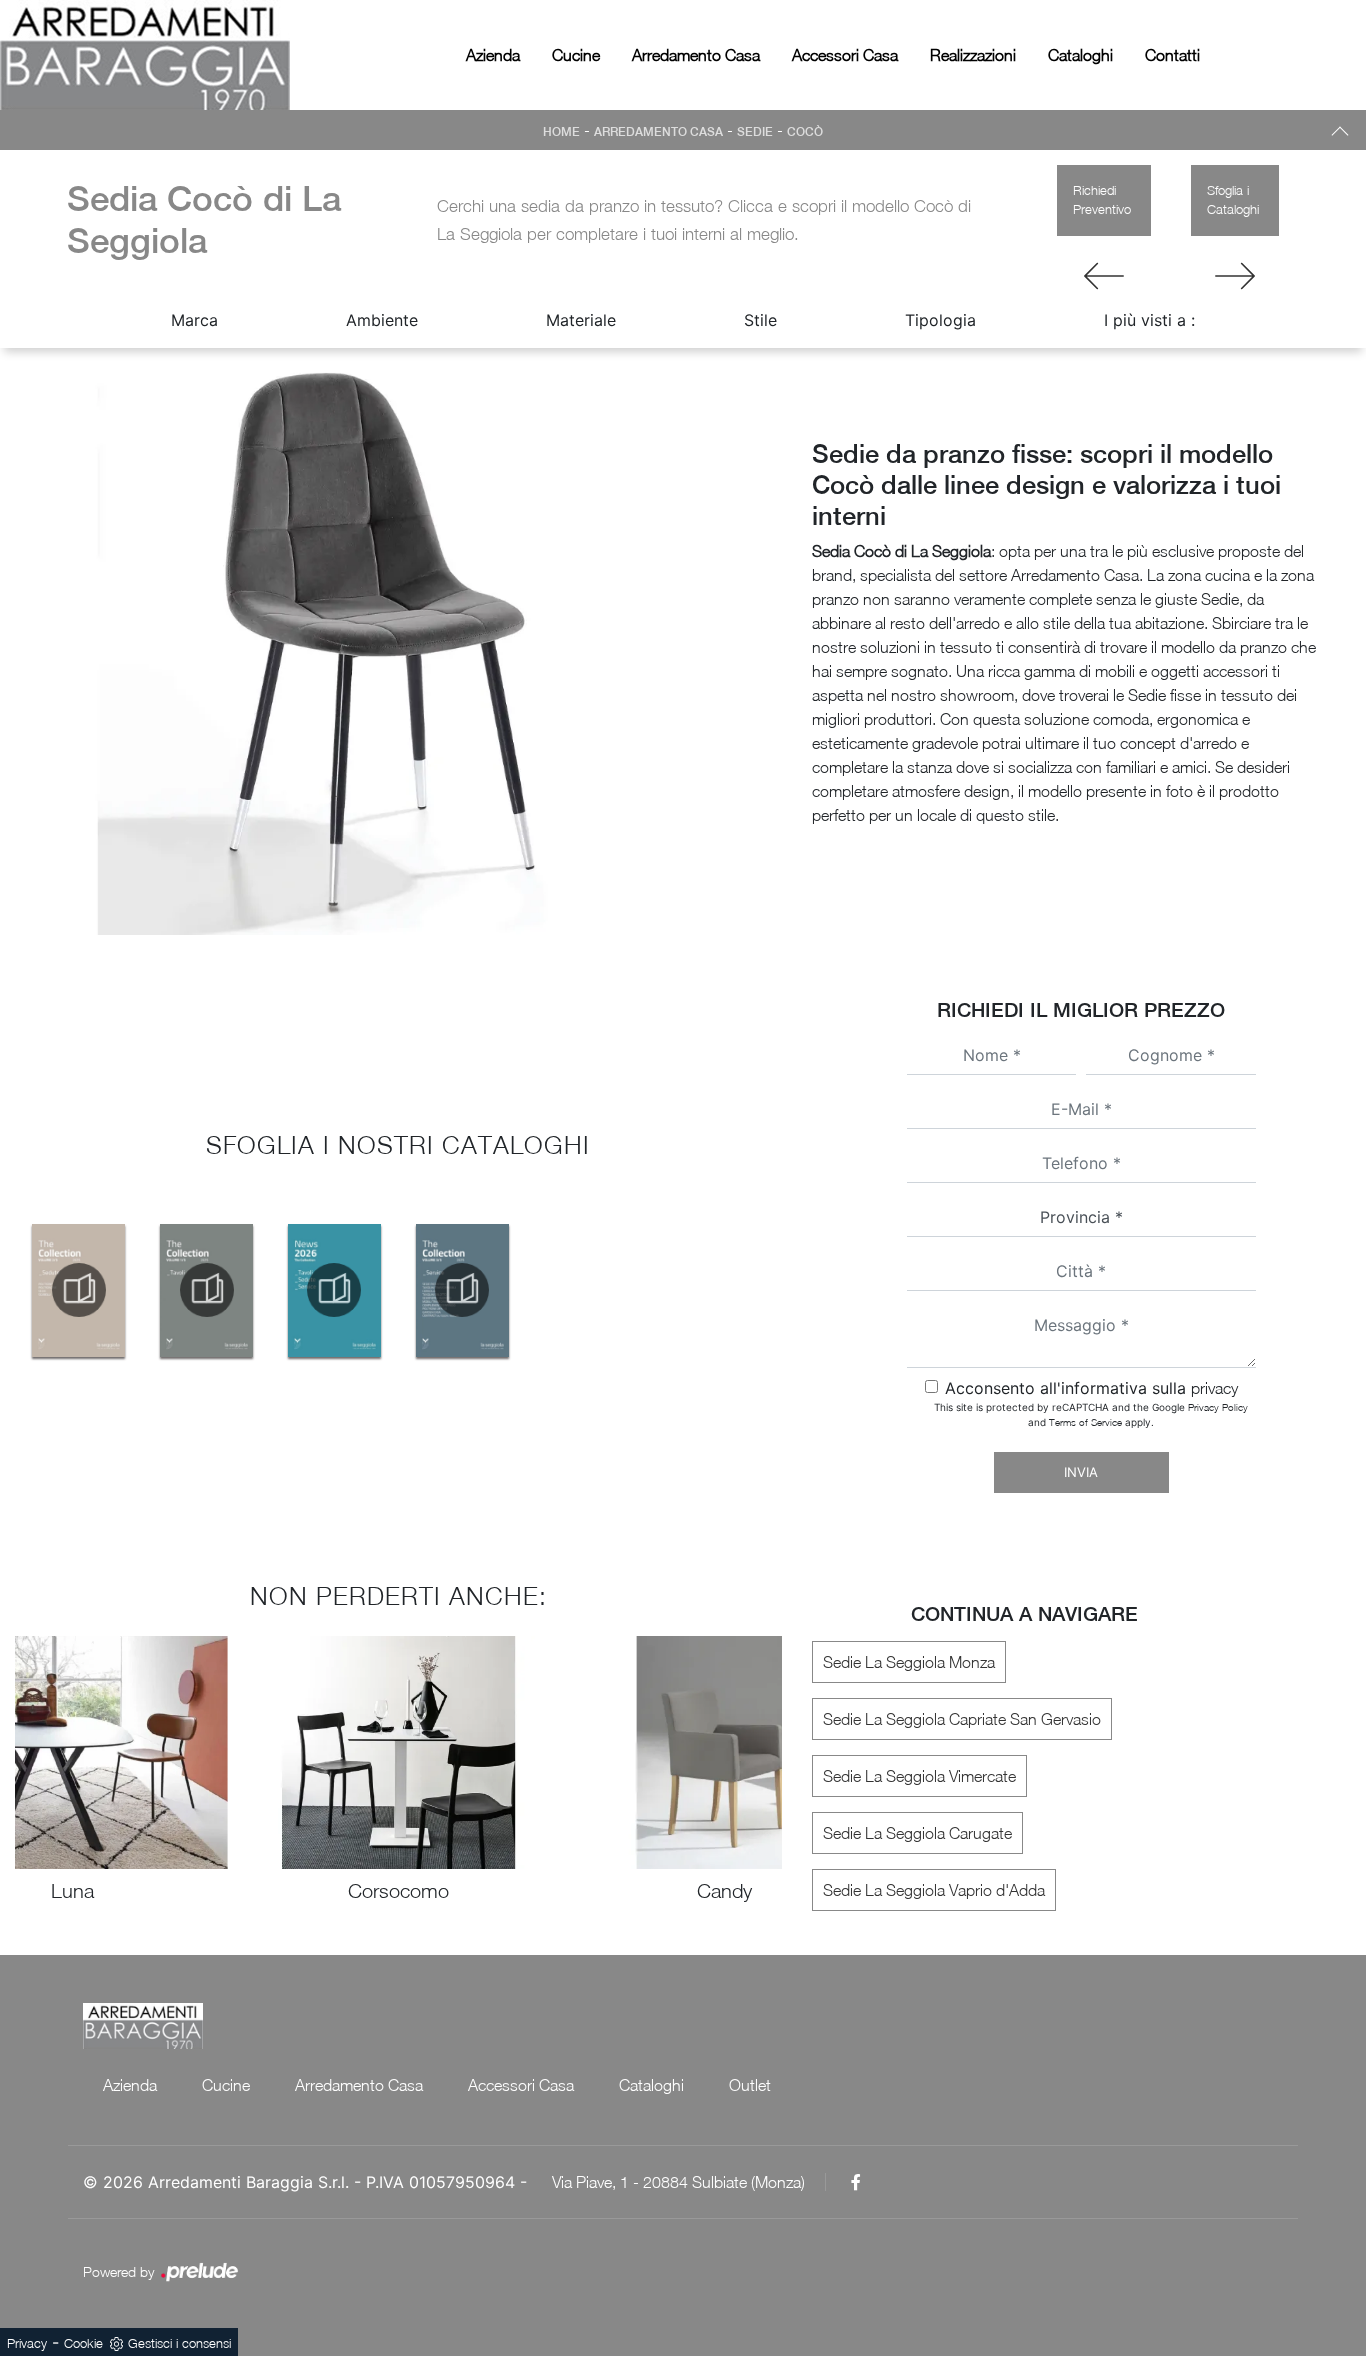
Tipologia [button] (940, 320)
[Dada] (1104, 276)
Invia (1081, 1472)
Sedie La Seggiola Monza (909, 1662)
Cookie (83, 2343)
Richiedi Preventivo (1102, 200)
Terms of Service (1085, 1422)
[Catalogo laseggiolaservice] (462, 1290)
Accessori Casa (845, 55)
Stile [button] (760, 320)
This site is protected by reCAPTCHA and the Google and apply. (1091, 1414)
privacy (1214, 1388)
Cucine (576, 55)
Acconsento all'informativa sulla (1091, 1388)
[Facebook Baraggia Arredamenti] (856, 2182)
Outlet (750, 2085)
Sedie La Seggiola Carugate (917, 1833)
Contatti (1172, 55)
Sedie (755, 132)
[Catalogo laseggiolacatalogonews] (335, 1290)
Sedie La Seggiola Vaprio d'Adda (934, 1890)
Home (561, 132)
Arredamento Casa (696, 55)
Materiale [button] (581, 320)
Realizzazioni (973, 55)
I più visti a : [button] (1149, 320)
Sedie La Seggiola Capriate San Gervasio (962, 1719)
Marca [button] (194, 320)
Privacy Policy (1218, 1407)
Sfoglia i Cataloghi (1233, 200)
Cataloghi (1080, 55)
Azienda (493, 55)
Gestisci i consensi (179, 2343)
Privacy (27, 2343)
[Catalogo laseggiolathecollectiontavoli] (207, 1290)
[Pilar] (1235, 276)
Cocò (805, 132)
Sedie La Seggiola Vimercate (919, 1776)
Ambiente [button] (382, 320)
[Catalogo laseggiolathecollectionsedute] (79, 1290)
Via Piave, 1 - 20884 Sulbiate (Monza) (678, 2182)
